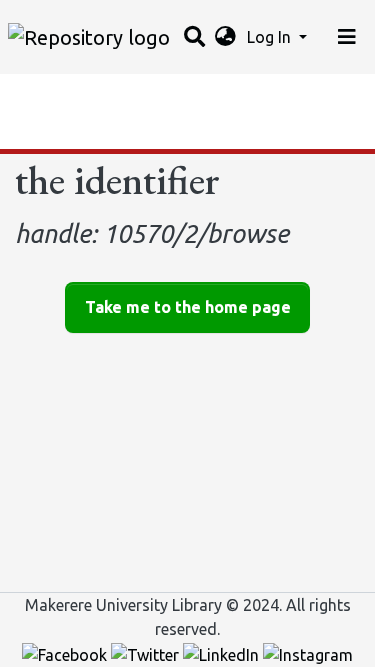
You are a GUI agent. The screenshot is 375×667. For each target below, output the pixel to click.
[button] (225, 37)
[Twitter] (147, 653)
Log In (271, 37)
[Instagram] (308, 653)
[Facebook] (66, 653)
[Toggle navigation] (347, 37)
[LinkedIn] (223, 653)
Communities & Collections (114, 95)
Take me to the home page (188, 307)
